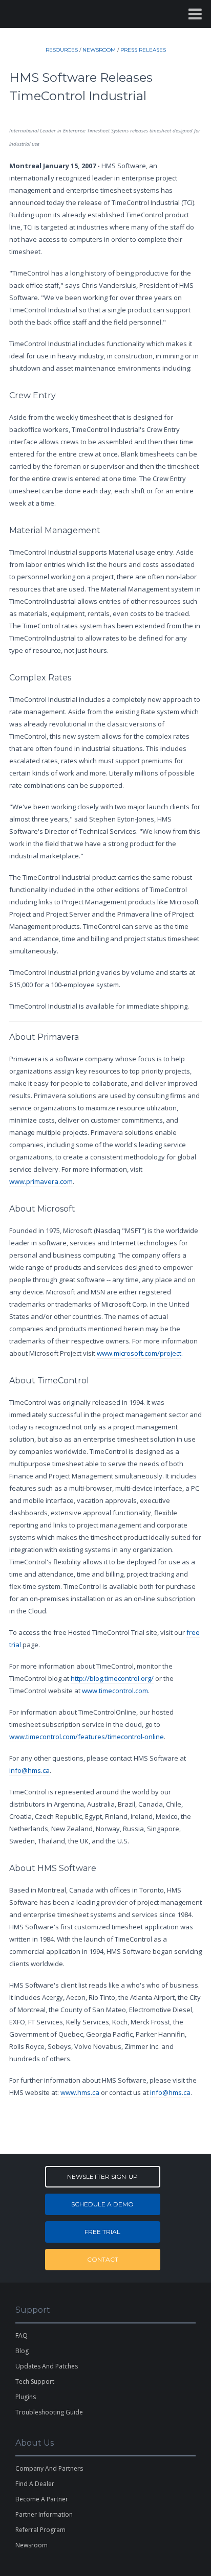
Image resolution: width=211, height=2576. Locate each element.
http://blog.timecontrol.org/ (112, 1678)
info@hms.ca (29, 1770)
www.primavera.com (41, 1181)
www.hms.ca (80, 2092)
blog (22, 2351)
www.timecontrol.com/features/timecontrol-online (87, 1737)
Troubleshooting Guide (49, 2412)
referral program (40, 2530)
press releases (143, 50)
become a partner (42, 2499)
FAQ (22, 2335)
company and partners (49, 2468)
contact (103, 2259)
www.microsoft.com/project (139, 1353)
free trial (102, 2232)
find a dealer (35, 2484)
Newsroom (31, 2545)
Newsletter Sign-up (102, 2176)
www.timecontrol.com (115, 1691)
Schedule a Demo (102, 2204)
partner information (44, 2514)
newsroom (99, 50)
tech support (35, 2381)
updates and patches (47, 2366)
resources (62, 50)
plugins (26, 2397)
